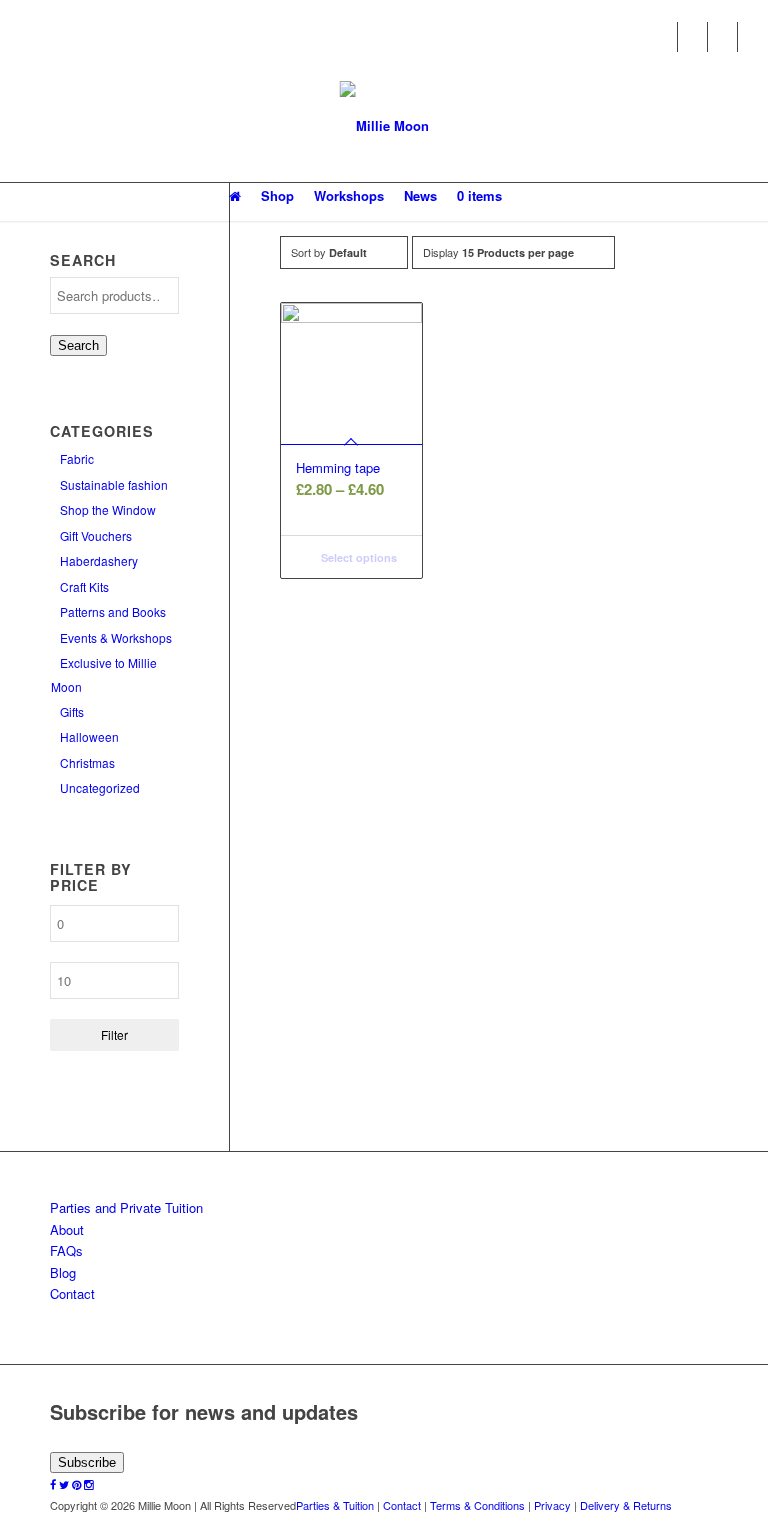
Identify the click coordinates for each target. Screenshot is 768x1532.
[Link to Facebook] (662, 37)
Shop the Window (108, 509)
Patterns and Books (113, 611)
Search (78, 345)
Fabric (77, 458)
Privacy (552, 1505)
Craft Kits (84, 586)
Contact (72, 1293)
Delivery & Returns (626, 1505)
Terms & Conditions (477, 1505)
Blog (63, 1272)
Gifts (72, 711)
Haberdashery (99, 560)
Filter (114, 1034)
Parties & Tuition (335, 1505)
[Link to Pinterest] (722, 37)
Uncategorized (100, 787)
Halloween (89, 736)
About (67, 1229)
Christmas (87, 762)
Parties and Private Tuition (126, 1207)
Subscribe (87, 1462)
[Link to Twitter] (692, 37)
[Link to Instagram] (753, 37)
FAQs (66, 1250)
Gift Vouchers (96, 535)
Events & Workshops (116, 637)
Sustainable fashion (114, 484)
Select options (357, 557)
